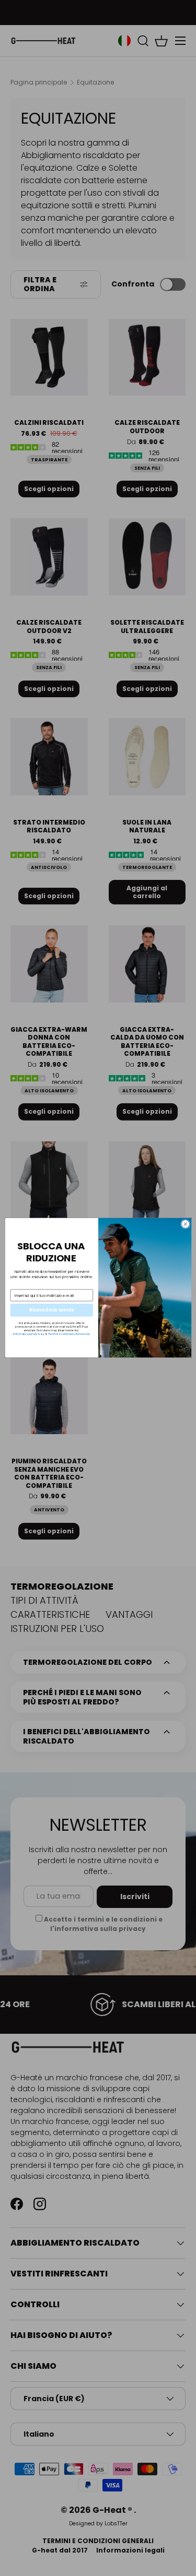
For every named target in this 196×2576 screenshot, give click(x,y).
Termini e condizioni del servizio (69, 1334)
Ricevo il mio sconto (51, 1310)
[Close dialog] (185, 1224)
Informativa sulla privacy (28, 1334)
